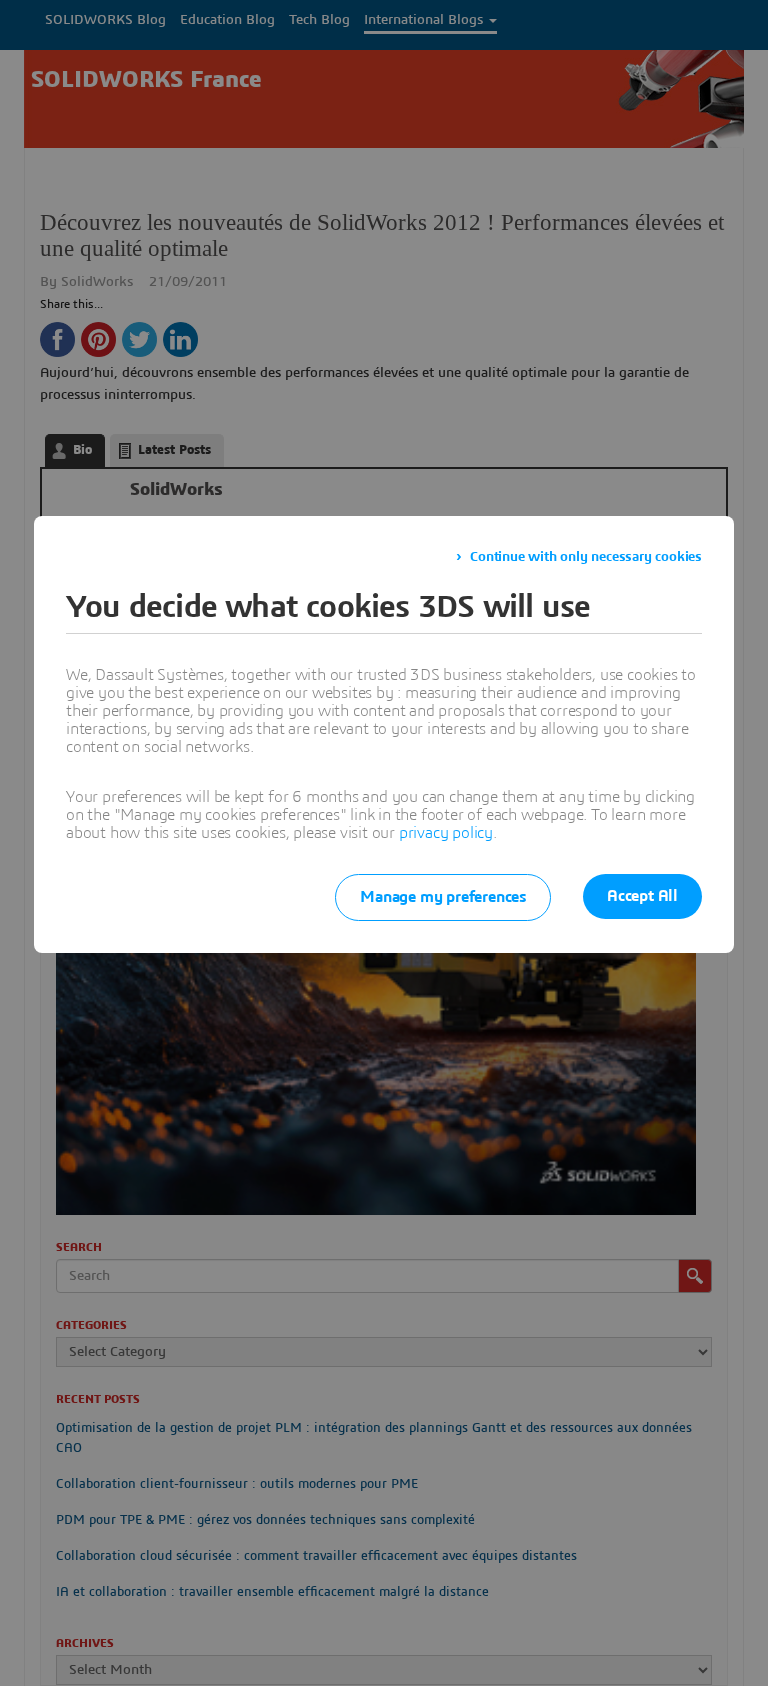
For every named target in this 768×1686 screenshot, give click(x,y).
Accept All (642, 896)
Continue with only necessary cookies (586, 557)
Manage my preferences (443, 897)
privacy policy (446, 833)
